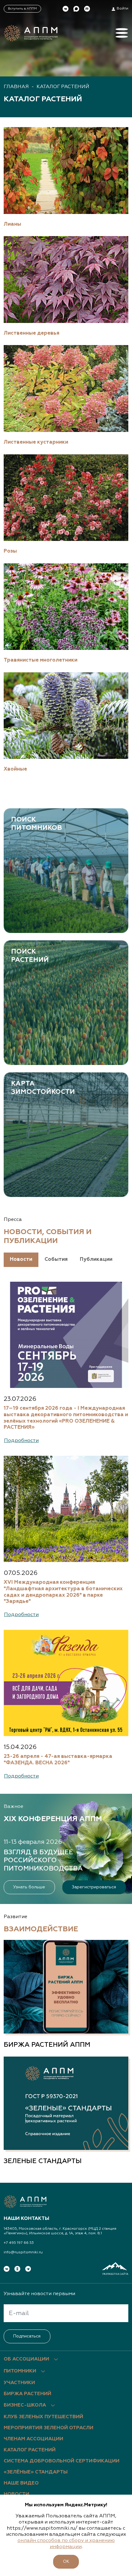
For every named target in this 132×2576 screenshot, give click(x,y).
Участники (19, 2383)
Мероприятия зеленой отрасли (49, 2428)
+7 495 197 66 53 (19, 2243)
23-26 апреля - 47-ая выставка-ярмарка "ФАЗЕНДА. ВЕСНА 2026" (58, 1760)
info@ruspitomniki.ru (23, 2252)
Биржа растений (27, 2394)
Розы (10, 551)
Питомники (20, 2371)
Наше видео (21, 2483)
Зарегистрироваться (94, 1887)
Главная (16, 87)
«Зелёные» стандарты (36, 2472)
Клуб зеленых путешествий (43, 2417)
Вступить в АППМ (22, 9)
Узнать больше (29, 1887)
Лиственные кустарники (36, 442)
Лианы (12, 224)
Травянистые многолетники (41, 660)
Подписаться (27, 2336)
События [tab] (56, 1259)
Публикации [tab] (96, 1259)
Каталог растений (63, 87)
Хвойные (15, 769)
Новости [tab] (21, 1259)
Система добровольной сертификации (62, 2461)
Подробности (21, 1441)
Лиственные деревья (31, 333)
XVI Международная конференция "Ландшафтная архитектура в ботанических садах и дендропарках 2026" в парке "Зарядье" (63, 1592)
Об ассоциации (26, 2359)
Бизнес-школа (25, 2405)
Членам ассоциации (33, 2439)
